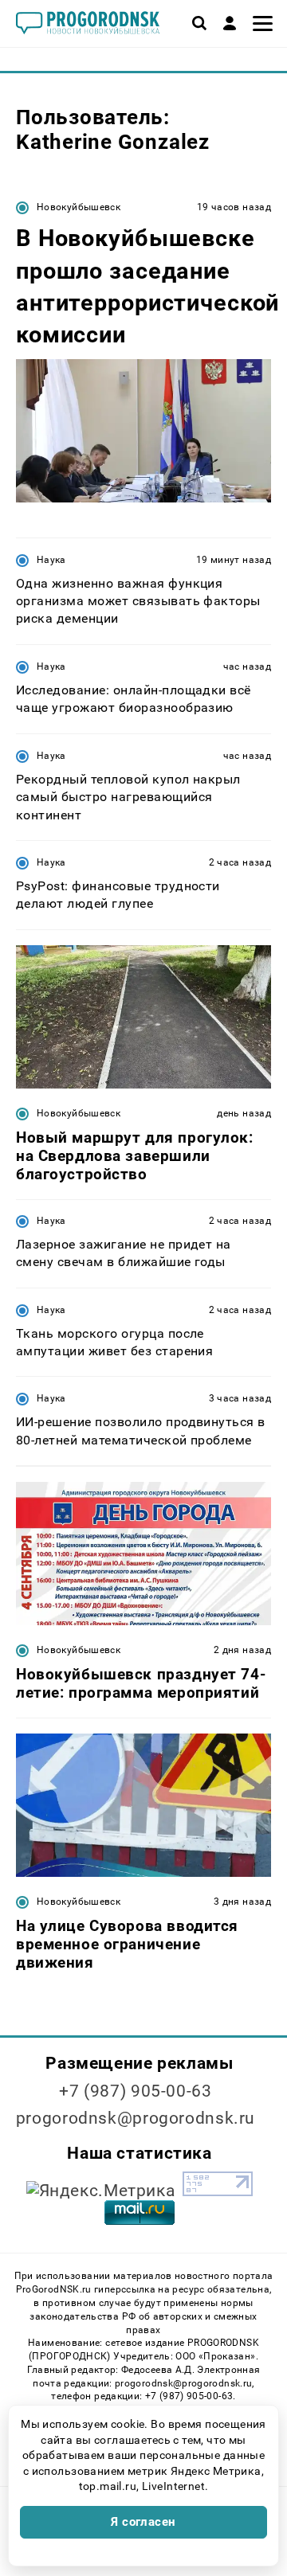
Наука (51, 560)
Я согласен (143, 2522)
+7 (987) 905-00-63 (135, 2091)
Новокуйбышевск (79, 207)
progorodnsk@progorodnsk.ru (136, 2118)
